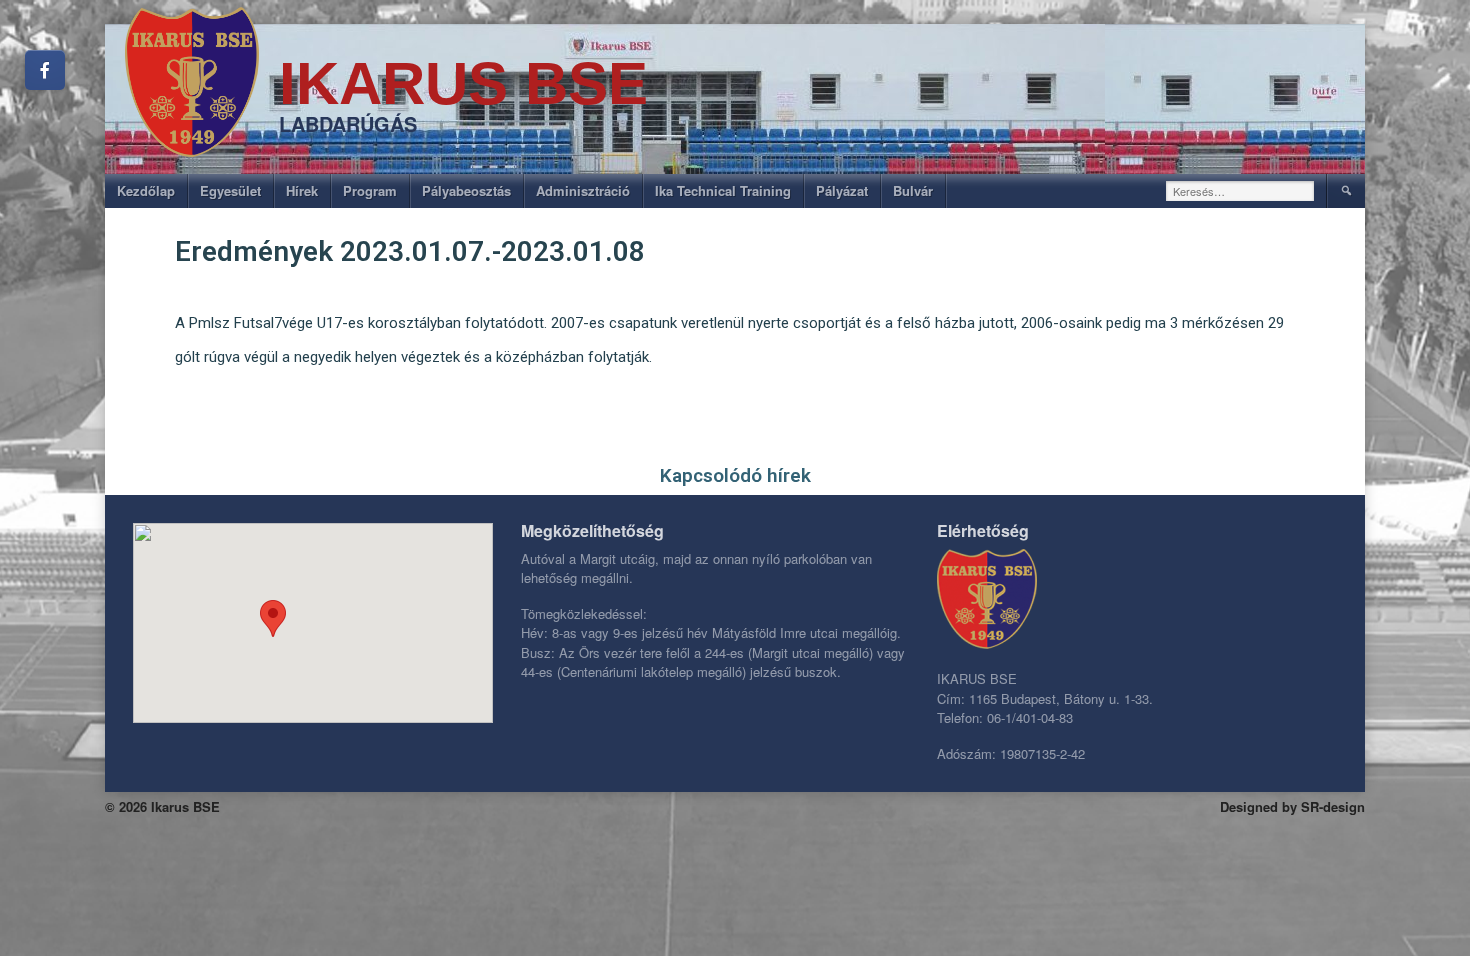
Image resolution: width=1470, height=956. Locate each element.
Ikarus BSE (463, 83)
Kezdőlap (146, 190)
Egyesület (230, 190)
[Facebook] (45, 70)
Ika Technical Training (723, 190)
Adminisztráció (583, 190)
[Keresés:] (1240, 191)
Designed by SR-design (1292, 806)
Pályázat (842, 190)
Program (370, 190)
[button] (273, 618)
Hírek (302, 190)
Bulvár (913, 190)
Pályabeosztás (466, 190)
